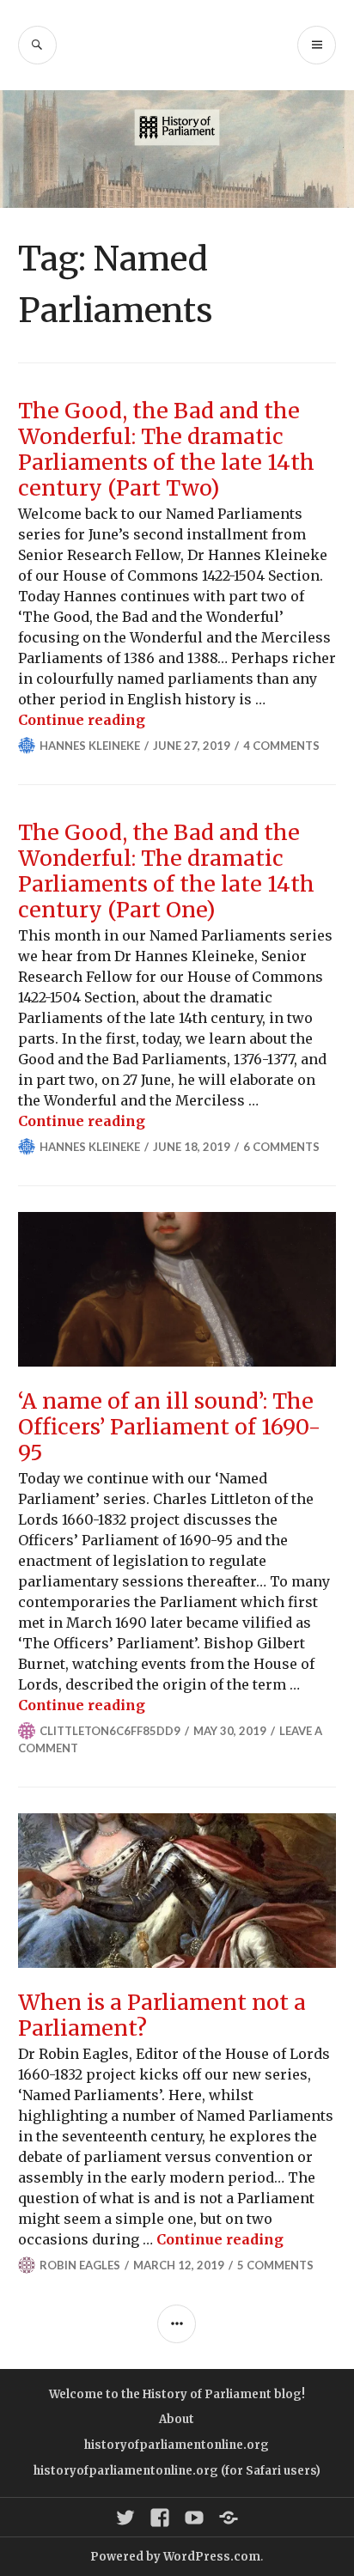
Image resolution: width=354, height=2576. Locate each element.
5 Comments (275, 2265)
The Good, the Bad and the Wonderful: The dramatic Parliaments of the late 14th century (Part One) (166, 871)
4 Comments (281, 746)
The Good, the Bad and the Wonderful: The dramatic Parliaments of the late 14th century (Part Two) (166, 449)
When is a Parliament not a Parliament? (162, 2015)
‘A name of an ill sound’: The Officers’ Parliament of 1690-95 (169, 1427)
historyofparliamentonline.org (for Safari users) (177, 2471)
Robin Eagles (80, 2265)
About (177, 2419)
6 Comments (281, 1147)
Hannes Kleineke (90, 746)
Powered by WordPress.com (175, 2557)
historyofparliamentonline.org (177, 2445)
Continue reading (82, 720)
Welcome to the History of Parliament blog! (177, 2394)
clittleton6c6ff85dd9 (110, 1731)
